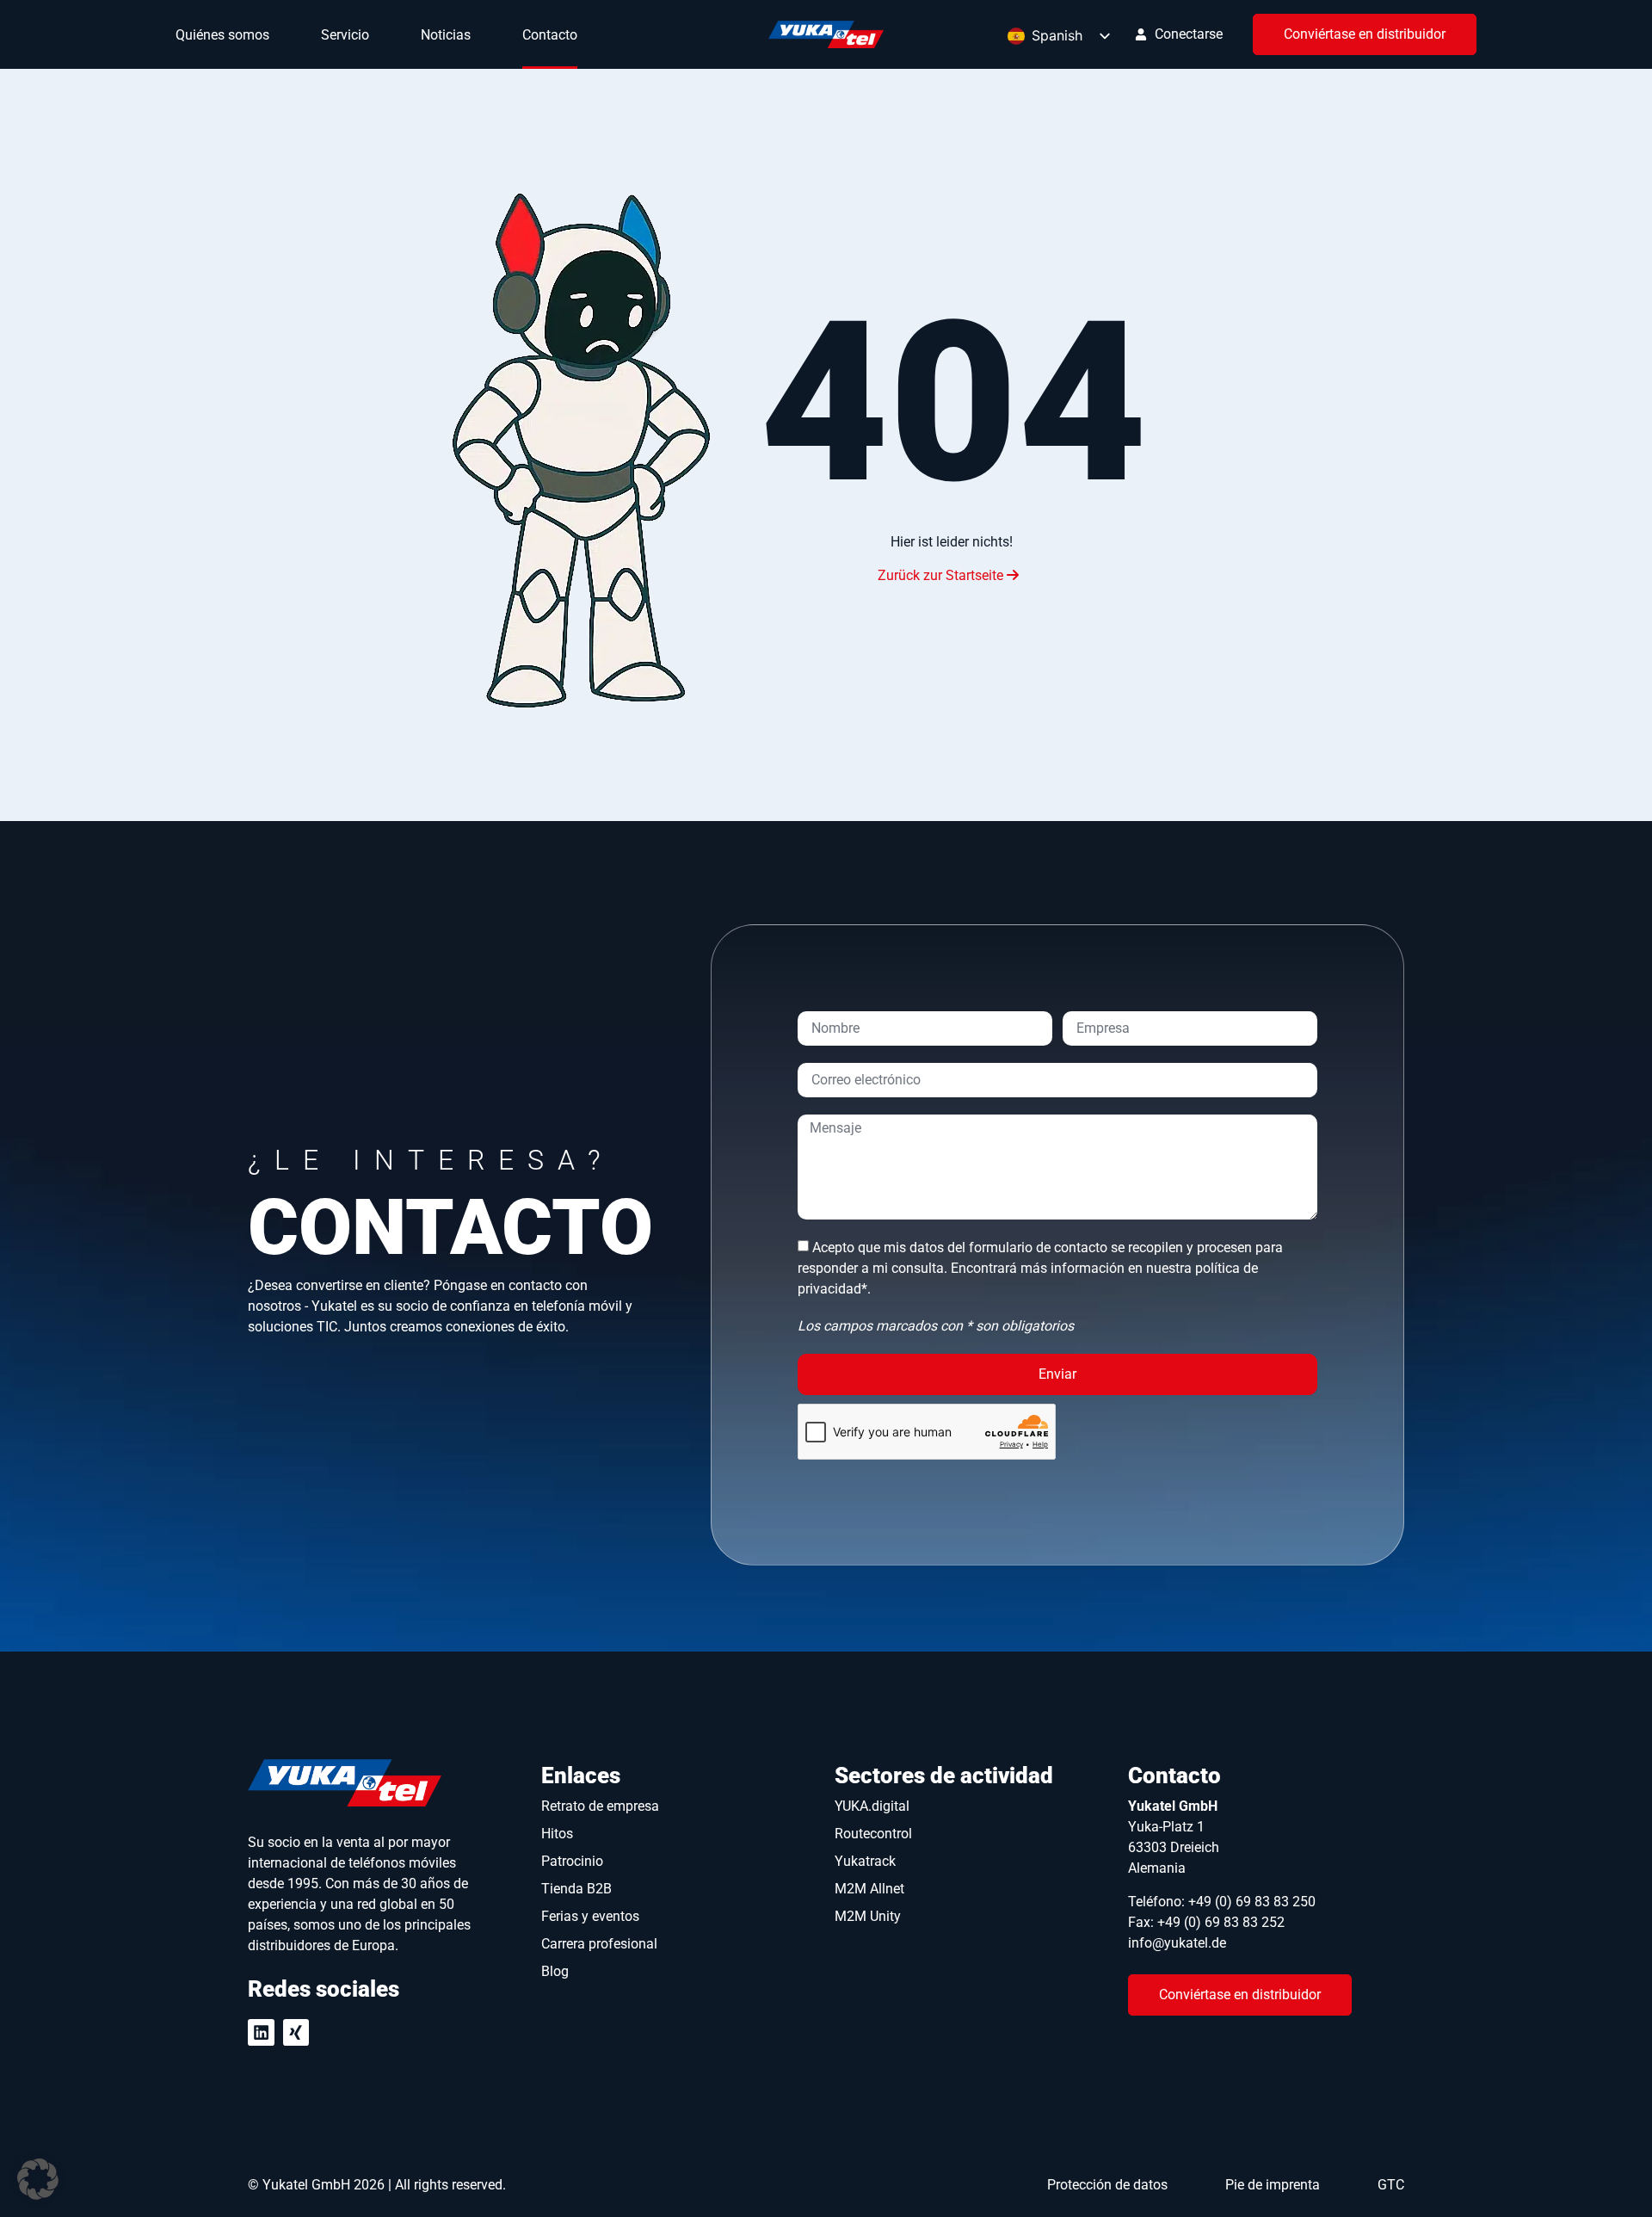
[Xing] (296, 2032)
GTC (1391, 2185)
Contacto (550, 35)
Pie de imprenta (1273, 2185)
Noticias (446, 35)
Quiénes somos (222, 35)
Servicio (345, 35)
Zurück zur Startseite (942, 575)
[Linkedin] (261, 2032)
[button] (38, 2179)
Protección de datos (1107, 2185)
